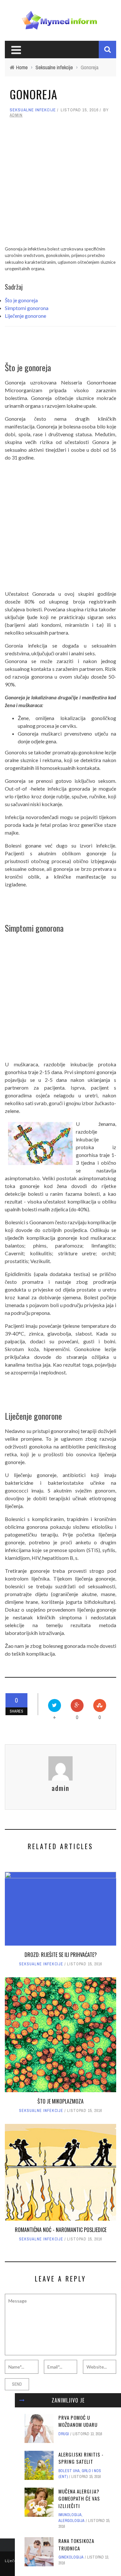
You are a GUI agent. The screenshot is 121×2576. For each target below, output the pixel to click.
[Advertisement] (60, 185)
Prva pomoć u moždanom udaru (78, 2421)
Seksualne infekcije (33, 110)
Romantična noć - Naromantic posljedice (61, 2230)
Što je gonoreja (21, 300)
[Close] (22, 2400)
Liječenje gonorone (25, 316)
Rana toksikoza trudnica (76, 2544)
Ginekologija (71, 2557)
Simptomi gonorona (27, 308)
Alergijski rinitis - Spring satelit (81, 2458)
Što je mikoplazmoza (60, 2101)
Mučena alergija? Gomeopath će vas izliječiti (79, 2498)
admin (16, 115)
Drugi (64, 2434)
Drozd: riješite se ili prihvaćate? (61, 1955)
